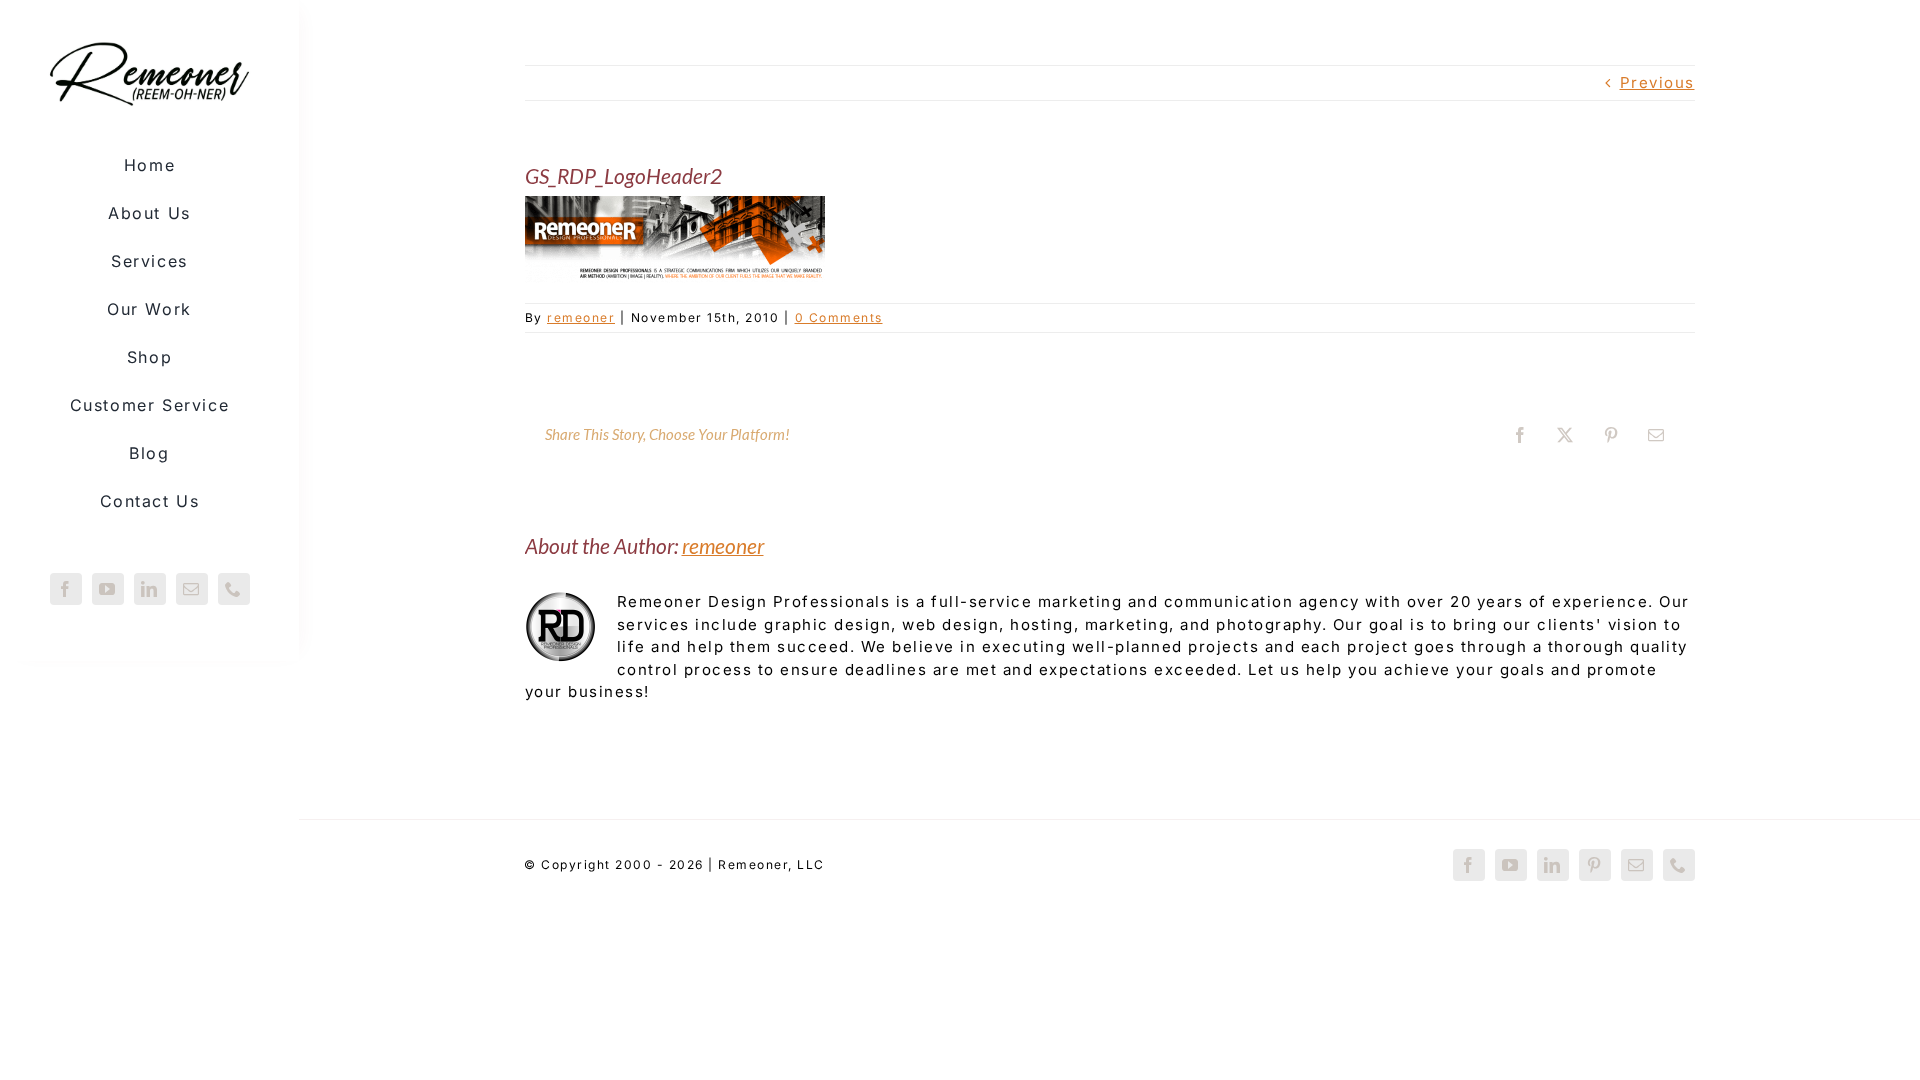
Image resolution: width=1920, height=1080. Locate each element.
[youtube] (108, 589)
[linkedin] (150, 589)
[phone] (234, 589)
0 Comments (839, 317)
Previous (1657, 82)
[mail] (192, 589)
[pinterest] (1595, 865)
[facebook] (66, 589)
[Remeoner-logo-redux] (149, 43)
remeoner (581, 317)
